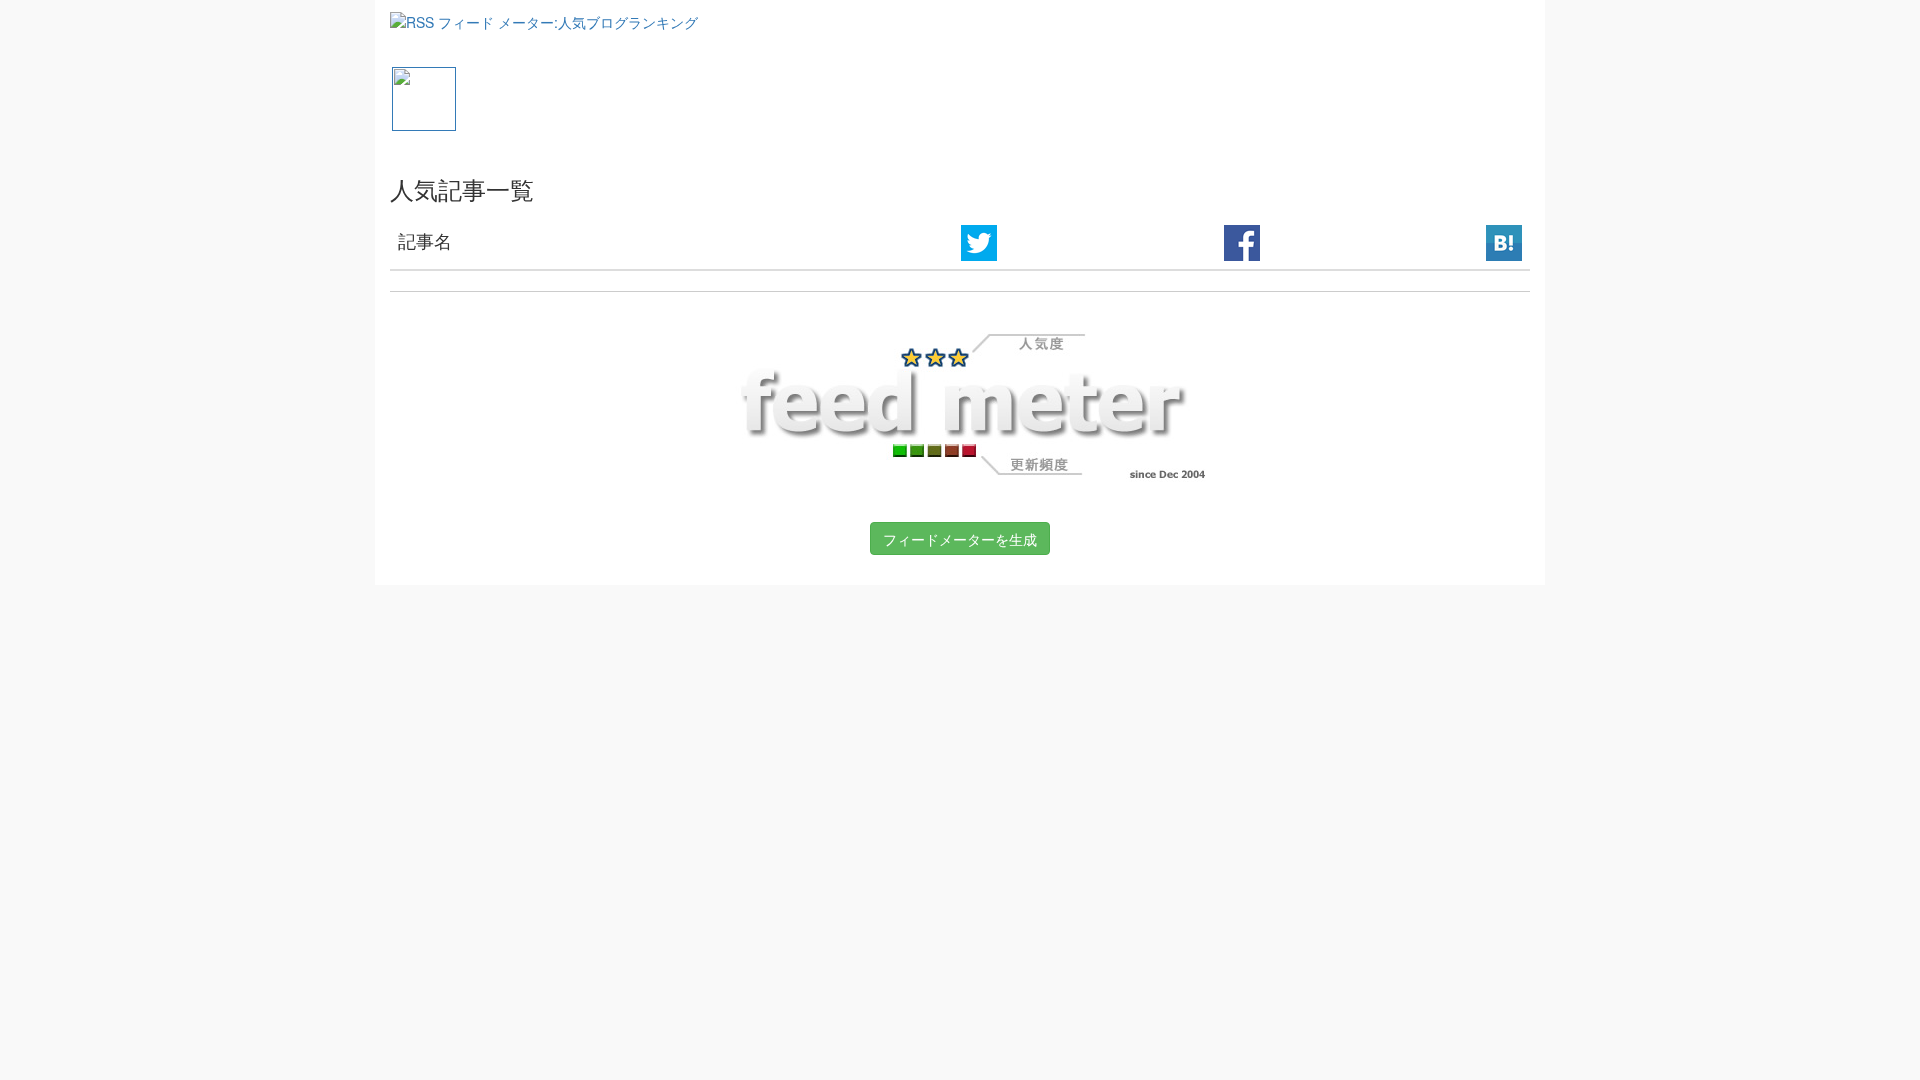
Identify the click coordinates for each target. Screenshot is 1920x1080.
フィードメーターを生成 (960, 539)
